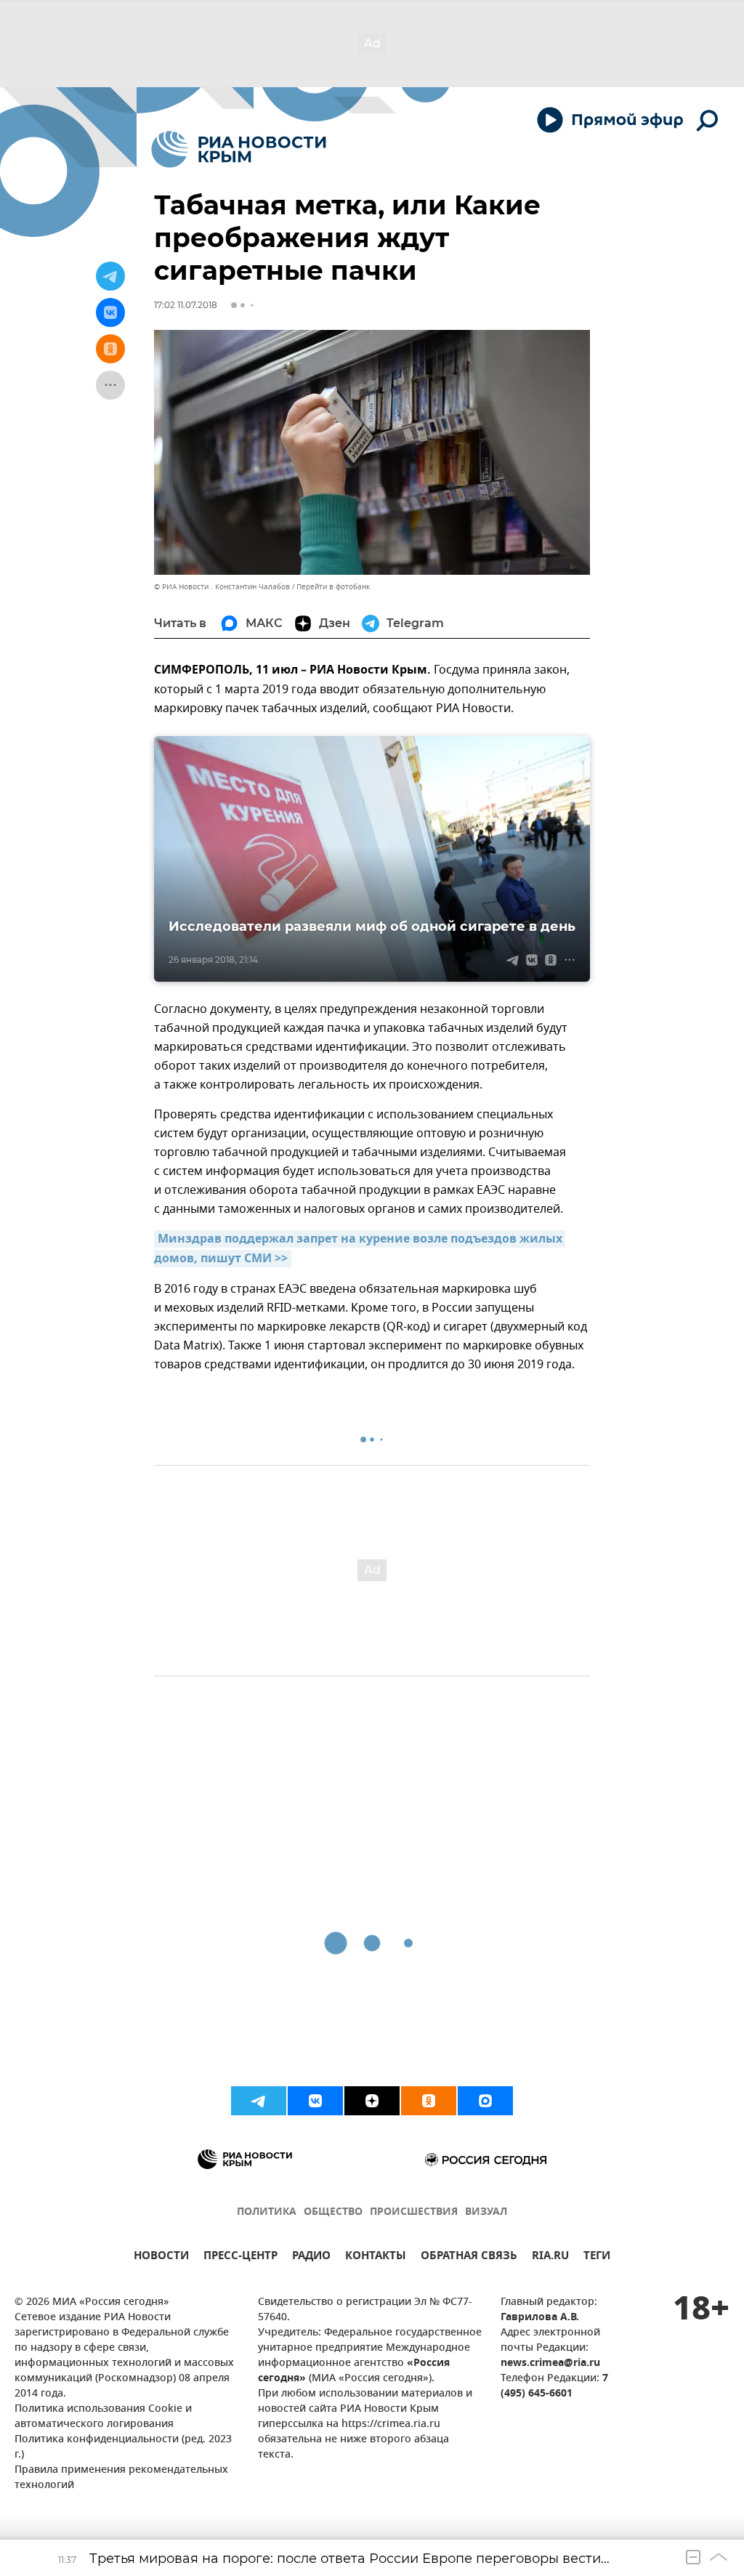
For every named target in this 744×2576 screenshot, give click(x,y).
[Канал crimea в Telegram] (259, 2101)
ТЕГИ (597, 2257)
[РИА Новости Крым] (239, 149)
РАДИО (311, 2257)
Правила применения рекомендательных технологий (121, 2478)
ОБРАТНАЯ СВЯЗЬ (469, 2257)
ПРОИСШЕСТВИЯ (414, 2212)
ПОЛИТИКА (267, 2212)
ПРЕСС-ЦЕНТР (240, 2257)
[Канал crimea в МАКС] (485, 2101)
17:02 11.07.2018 (186, 305)
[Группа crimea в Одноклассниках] (429, 2101)
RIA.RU (550, 2257)
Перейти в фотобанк (333, 587)
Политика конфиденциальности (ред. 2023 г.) (123, 2447)
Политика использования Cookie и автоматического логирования (103, 2417)
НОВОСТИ (161, 2257)
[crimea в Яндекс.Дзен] (372, 2101)
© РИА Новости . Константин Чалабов (222, 587)
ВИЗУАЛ (486, 2212)
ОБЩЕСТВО (333, 2212)
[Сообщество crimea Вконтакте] (315, 2101)
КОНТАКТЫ (376, 2257)
